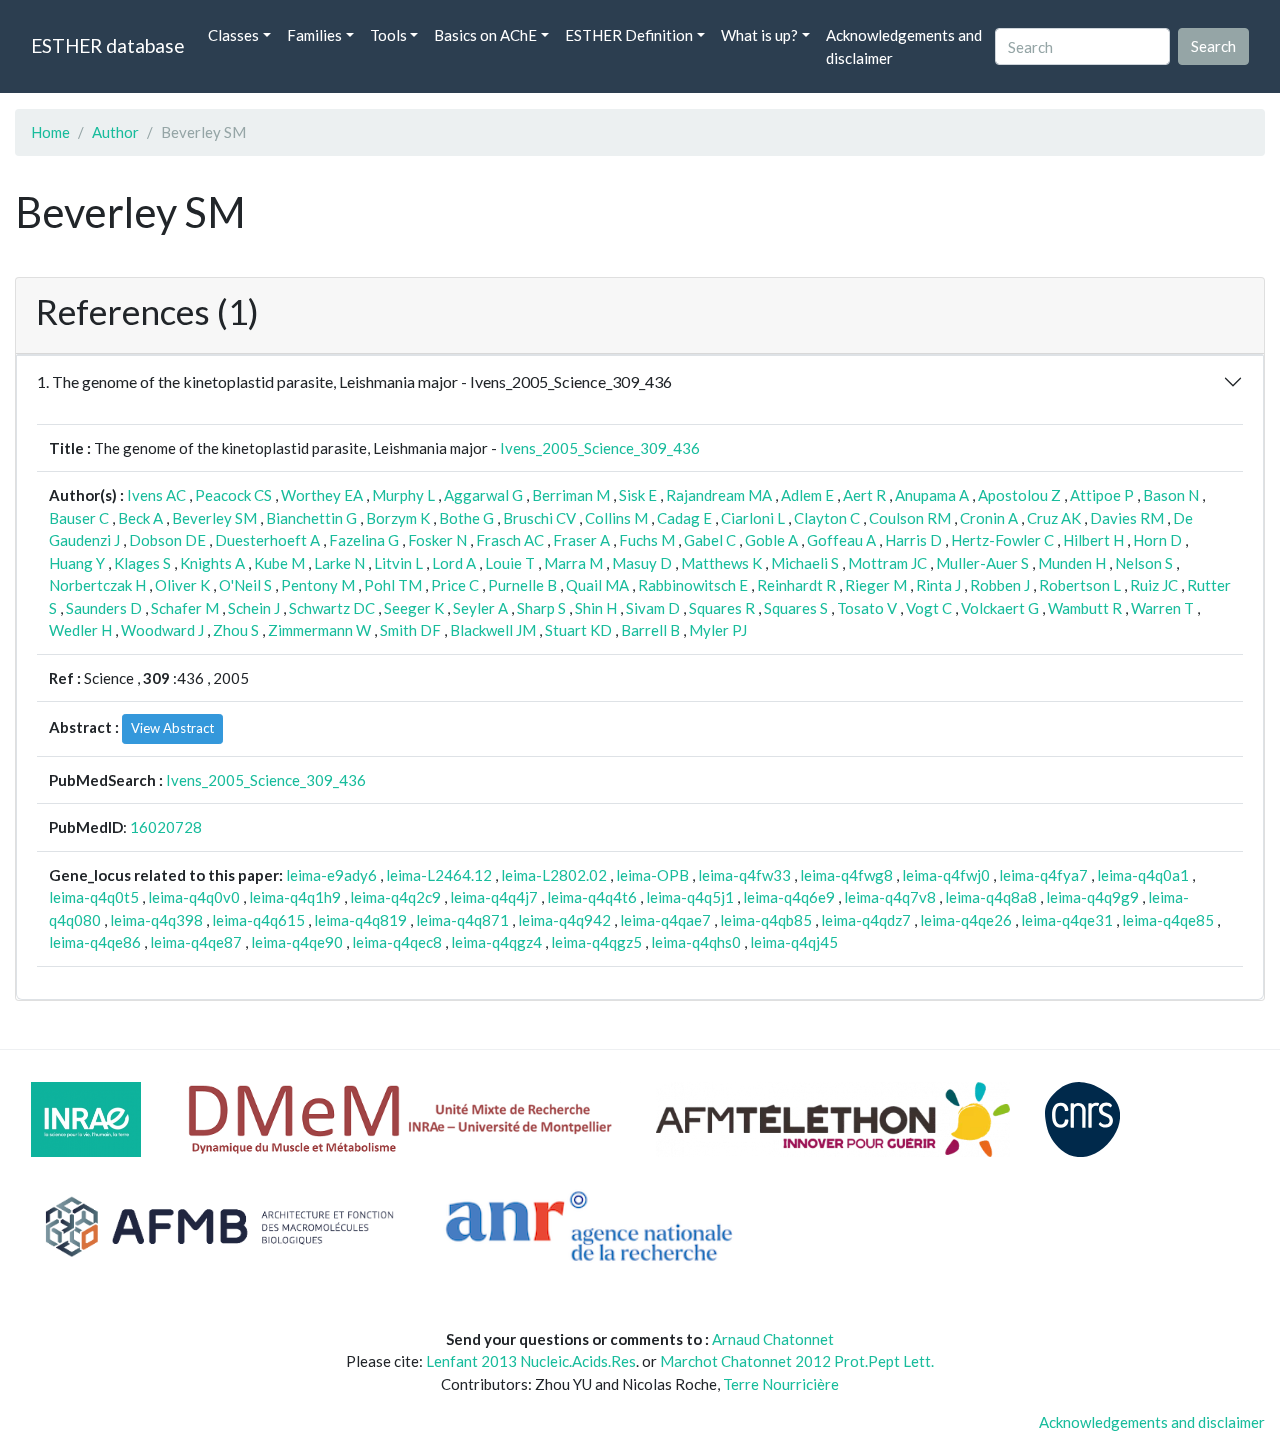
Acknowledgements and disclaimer (904, 46)
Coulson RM (910, 518)
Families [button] (314, 35)
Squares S (796, 608)
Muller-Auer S (982, 563)
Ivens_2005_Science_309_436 (600, 448)
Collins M (616, 518)
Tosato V (867, 608)
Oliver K (182, 585)
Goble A (771, 540)
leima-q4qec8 (397, 942)
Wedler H (80, 630)
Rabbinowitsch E (693, 585)
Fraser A (581, 540)
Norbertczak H (97, 585)
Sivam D (653, 608)
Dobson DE (167, 540)
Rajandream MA (719, 495)
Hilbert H (1093, 540)
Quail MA (597, 585)
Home (50, 132)
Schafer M (185, 608)
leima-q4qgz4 (496, 942)
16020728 (166, 827)
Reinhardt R (796, 585)
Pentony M (318, 585)
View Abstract (172, 728)
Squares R (722, 608)
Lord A (454, 563)
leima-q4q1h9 (295, 897)
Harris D (913, 540)
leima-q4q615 (258, 920)
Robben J (1000, 585)
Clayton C (827, 518)
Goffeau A (841, 540)
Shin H (596, 608)
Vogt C (929, 608)
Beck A (140, 518)
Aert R (864, 495)
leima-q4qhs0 (696, 942)
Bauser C (79, 518)
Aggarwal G (483, 495)
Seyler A (480, 608)
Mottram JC (887, 563)
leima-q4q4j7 (494, 897)
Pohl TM (393, 585)
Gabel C (710, 540)
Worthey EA (322, 495)
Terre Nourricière (781, 1384)
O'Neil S (245, 585)
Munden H (1072, 563)
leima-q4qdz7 (866, 920)
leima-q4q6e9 (789, 897)
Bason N (1171, 495)
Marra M (573, 563)
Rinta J (938, 585)
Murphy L (403, 495)
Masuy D (642, 563)
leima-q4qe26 (966, 920)
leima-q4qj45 (794, 942)
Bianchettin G (311, 518)
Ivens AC (156, 495)
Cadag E (684, 518)
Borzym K (398, 518)
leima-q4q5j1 (690, 897)
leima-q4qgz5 (596, 942)
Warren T (1162, 608)
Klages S (142, 563)
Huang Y (77, 563)
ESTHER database (107, 45)
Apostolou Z (1019, 495)
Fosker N (437, 540)
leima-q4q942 (564, 920)
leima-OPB (652, 875)
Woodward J (162, 630)
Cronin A (989, 518)
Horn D (1157, 540)
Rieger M (876, 585)
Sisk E (638, 495)
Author (115, 132)
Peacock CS (233, 495)
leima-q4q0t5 (94, 897)
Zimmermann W (319, 630)
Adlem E (807, 495)
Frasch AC (510, 540)
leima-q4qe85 (1168, 920)
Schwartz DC (332, 608)
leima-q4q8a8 (991, 897)
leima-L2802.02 (554, 875)
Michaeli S (805, 563)
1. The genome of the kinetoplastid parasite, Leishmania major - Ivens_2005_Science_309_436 (354, 381)
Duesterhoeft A (267, 540)
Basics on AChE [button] (485, 35)
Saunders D (104, 608)
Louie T (510, 563)
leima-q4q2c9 (395, 897)
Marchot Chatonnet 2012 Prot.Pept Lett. (797, 1361)
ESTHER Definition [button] (629, 35)
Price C (455, 585)
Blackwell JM (493, 630)
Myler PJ (718, 630)
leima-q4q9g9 (1092, 897)
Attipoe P (1102, 495)
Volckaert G (1000, 608)
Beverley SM (214, 518)
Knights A (212, 563)
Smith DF (410, 630)
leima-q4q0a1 (1143, 875)
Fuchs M (647, 540)
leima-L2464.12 (439, 875)
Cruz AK (1054, 518)
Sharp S (541, 608)
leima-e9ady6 (331, 875)
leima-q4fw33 (744, 875)
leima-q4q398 (156, 920)
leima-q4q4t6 (592, 897)
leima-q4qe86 (95, 942)
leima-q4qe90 (297, 942)
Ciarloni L (753, 518)
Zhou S (236, 630)
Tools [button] (388, 35)
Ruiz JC (1154, 585)
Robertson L (1080, 585)
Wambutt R (1085, 608)
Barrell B (650, 630)
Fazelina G (364, 540)
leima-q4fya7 (1043, 875)
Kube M (279, 563)
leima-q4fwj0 (946, 875)
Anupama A (932, 495)
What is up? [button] (759, 35)
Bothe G (466, 518)
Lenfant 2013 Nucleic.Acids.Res (531, 1361)
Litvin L (398, 563)
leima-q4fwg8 (846, 875)
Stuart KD (578, 630)
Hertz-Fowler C (1002, 540)
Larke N (339, 563)
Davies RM (1127, 518)
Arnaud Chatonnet (773, 1339)
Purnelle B (522, 585)
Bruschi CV (539, 518)
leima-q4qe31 (1067, 920)
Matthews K (721, 563)
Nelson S (1144, 563)
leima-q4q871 (462, 920)
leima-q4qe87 (196, 942)
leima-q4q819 (360, 920)
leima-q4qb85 (766, 920)
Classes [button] (233, 35)
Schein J (254, 608)
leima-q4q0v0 (194, 897)
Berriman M (571, 495)
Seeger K (414, 608)
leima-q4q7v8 (890, 897)
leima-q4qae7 (665, 920)
